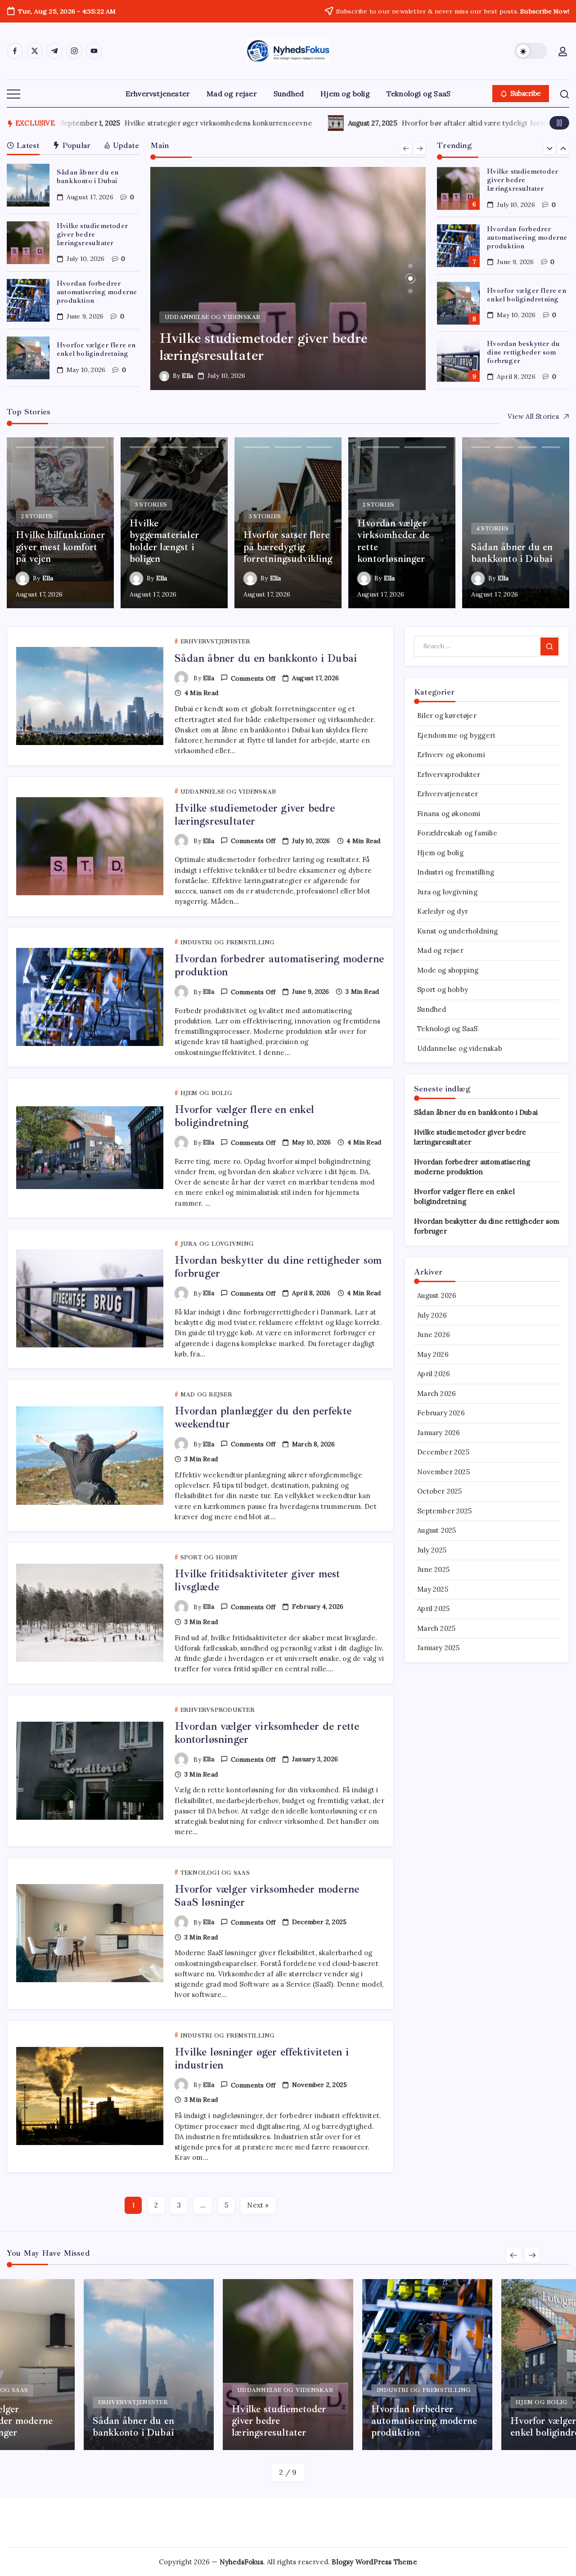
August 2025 (436, 1530)
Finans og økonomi (449, 814)
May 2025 (433, 1589)
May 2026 (433, 1354)
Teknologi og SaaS (447, 1029)
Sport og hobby (443, 990)
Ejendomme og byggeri (456, 735)
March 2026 (436, 1393)
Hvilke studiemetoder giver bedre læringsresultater (92, 234)
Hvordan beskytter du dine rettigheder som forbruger (523, 352)
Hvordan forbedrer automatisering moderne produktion (97, 292)
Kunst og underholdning (457, 931)
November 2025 (443, 1472)
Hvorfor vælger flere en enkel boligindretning (96, 349)
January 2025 (438, 1648)
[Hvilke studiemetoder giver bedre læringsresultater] (288, 278)
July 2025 (432, 1550)
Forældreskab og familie (457, 833)
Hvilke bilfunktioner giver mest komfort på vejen (342, 123)
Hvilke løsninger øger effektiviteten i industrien (262, 2058)
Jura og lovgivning (447, 892)
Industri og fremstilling (456, 872)
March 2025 (436, 1628)
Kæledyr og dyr (443, 911)
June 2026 (434, 1335)
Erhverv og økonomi (451, 755)
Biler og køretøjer (447, 716)
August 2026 (437, 1295)
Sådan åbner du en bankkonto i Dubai (88, 177)
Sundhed (432, 1009)
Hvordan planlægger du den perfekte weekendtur (263, 1417)
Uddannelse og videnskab (460, 1048)
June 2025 (433, 1569)
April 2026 (434, 1374)
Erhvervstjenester (448, 794)
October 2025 (439, 1491)
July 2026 (432, 1315)
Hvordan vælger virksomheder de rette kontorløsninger (267, 1733)
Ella (187, 376)
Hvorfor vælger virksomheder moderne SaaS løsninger (267, 1896)
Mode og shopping (448, 970)
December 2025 (443, 1452)
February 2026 (441, 1413)
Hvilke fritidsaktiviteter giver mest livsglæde (257, 1580)
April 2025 (433, 1609)
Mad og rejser (440, 950)
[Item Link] (28, 185)
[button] (531, 51)
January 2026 (439, 1433)
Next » (258, 2205)
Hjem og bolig (440, 853)
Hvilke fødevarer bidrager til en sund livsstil (99, 123)
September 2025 (444, 1511)
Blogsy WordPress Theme (374, 2562)
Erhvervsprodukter (449, 774)
